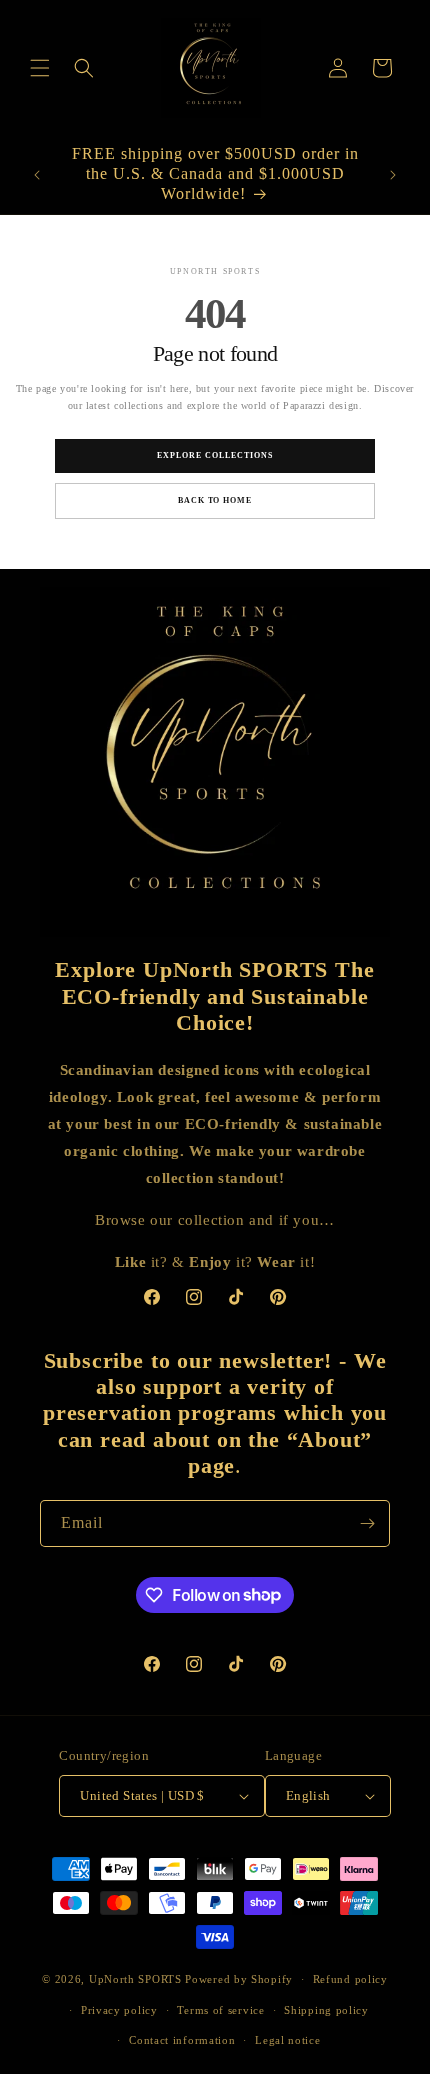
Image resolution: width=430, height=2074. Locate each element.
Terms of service (220, 2010)
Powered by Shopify (239, 1979)
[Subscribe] (367, 1523)
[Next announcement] (393, 175)
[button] (40, 68)
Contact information (182, 2040)
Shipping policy (326, 2010)
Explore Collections (214, 455)
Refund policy (350, 1979)
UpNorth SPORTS (135, 1979)
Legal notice (287, 2040)
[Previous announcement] (37, 175)
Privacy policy (119, 2010)
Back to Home (215, 500)
